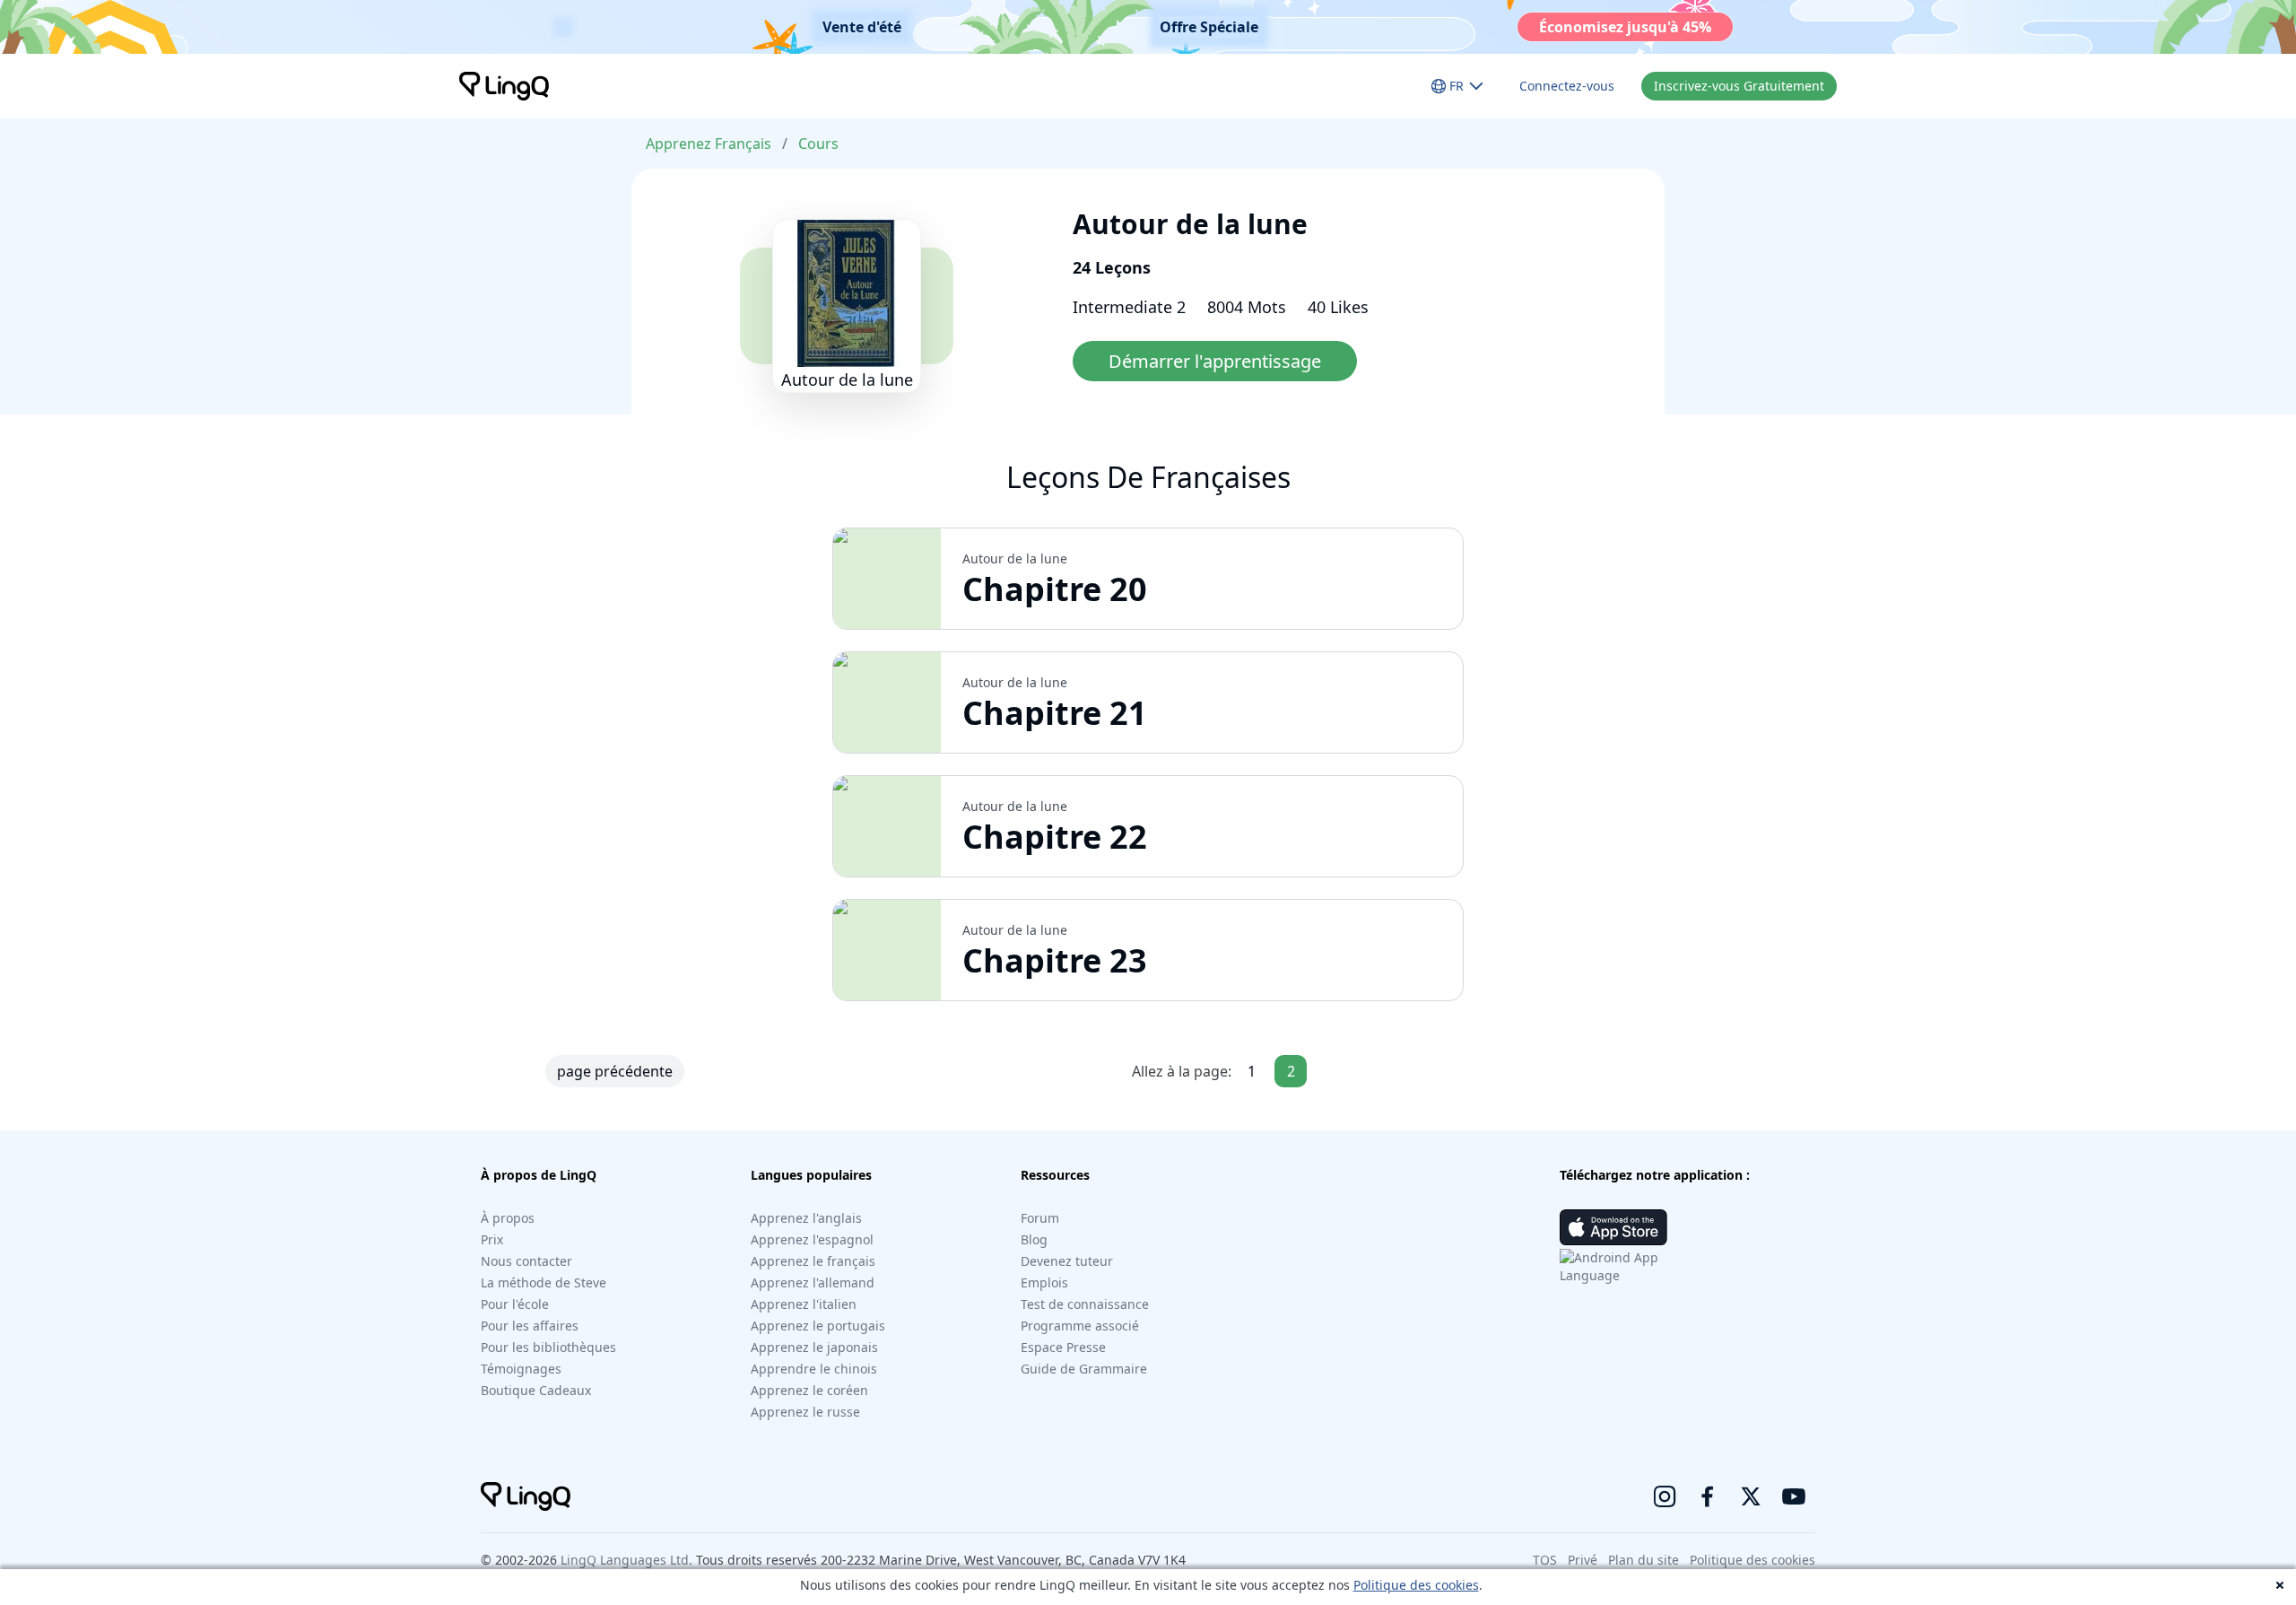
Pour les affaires (530, 1326)
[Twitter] (1751, 1496)
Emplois (1044, 1282)
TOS (1545, 1560)
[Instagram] (1665, 1496)
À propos (508, 1218)
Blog (1034, 1239)
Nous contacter (526, 1261)
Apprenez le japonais (814, 1347)
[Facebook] (1708, 1496)
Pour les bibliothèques (548, 1347)
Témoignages (521, 1369)
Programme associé (1080, 1326)
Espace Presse (1063, 1347)
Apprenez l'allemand (813, 1282)
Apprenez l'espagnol (812, 1239)
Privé (1583, 1560)
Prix (492, 1239)
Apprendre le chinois (814, 1369)
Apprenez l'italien (804, 1304)
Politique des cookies (1416, 1585)
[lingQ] (504, 86)
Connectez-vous (1567, 86)
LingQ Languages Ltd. (626, 1560)
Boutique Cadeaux (536, 1390)
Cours (818, 144)
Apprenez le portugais (818, 1326)
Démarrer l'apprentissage (1215, 361)
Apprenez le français (813, 1261)
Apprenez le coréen (809, 1390)
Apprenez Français (709, 144)
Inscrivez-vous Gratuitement (1739, 86)
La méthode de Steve (544, 1282)
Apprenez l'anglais (806, 1218)
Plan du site (1644, 1560)
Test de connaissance (1085, 1304)
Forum (1040, 1218)
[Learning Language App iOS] (1613, 1227)
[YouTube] (1794, 1496)
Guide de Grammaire (1084, 1369)
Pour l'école (515, 1304)
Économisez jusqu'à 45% (1625, 27)
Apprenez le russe (805, 1412)
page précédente (615, 1071)
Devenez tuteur (1067, 1261)
